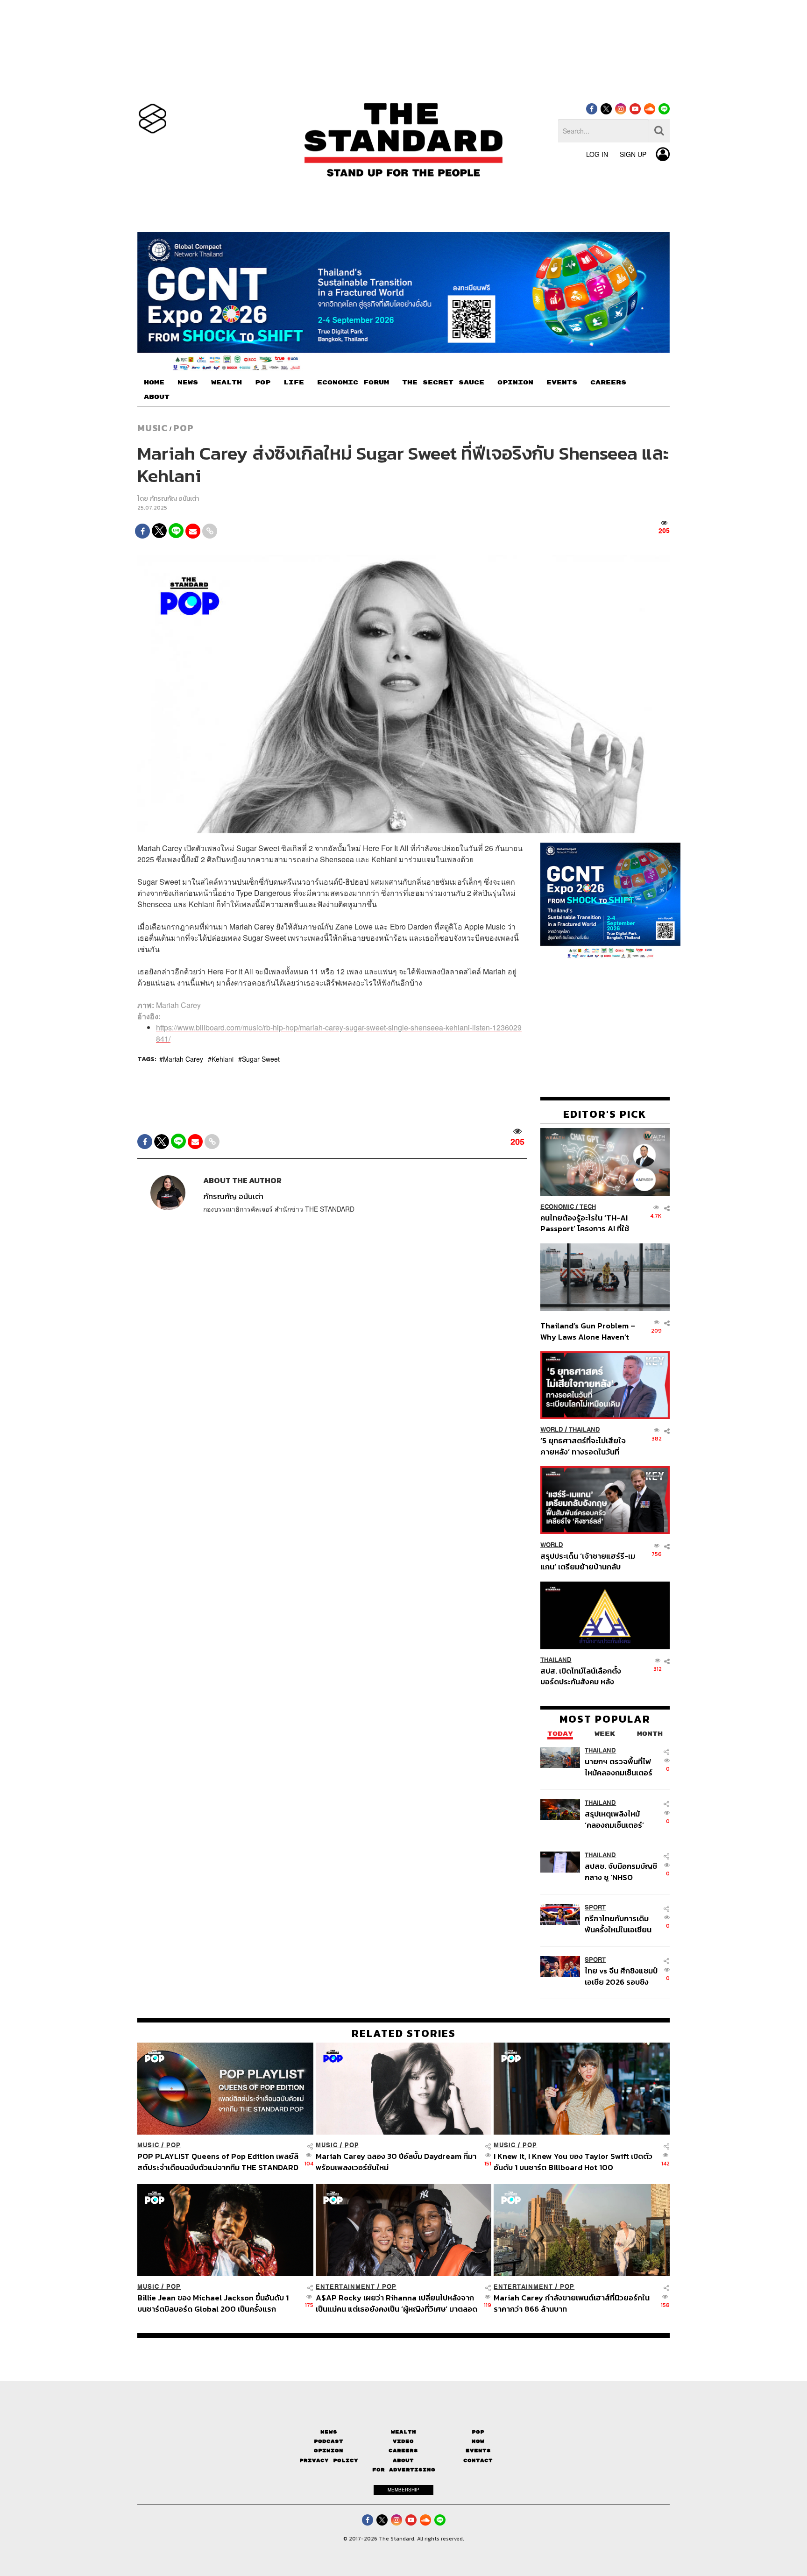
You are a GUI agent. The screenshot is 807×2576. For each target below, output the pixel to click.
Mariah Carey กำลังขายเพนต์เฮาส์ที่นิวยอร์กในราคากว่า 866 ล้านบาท (572, 2303)
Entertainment (345, 2287)
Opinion (329, 2451)
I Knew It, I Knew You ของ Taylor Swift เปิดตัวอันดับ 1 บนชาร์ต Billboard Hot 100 (573, 2161)
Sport (595, 1907)
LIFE (294, 383)
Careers (403, 2451)
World (552, 1430)
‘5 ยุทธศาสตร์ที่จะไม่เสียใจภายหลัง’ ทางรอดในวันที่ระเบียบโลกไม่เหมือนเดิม (583, 1446)
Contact (478, 2460)
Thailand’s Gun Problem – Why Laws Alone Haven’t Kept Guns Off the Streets (588, 1331)
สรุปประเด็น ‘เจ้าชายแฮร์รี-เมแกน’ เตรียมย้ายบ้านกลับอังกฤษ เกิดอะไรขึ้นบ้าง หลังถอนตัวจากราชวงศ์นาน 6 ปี (588, 1561)
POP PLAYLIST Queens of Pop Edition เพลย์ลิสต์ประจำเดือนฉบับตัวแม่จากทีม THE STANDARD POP (218, 2161)
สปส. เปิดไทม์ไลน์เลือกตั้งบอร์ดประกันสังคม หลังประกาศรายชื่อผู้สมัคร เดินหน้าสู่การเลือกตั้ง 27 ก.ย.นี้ (584, 1676)
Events (478, 2451)
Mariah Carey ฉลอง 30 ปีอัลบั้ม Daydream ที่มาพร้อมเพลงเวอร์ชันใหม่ (396, 2161)
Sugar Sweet (261, 1059)
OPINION (515, 383)
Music (152, 428)
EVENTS (562, 383)
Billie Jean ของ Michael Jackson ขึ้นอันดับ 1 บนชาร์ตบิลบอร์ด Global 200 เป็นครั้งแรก (213, 2303)
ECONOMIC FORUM (353, 383)
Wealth (403, 2432)
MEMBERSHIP (403, 2490)
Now (478, 2441)
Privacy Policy (329, 2460)
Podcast (329, 2441)
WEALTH (227, 383)
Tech (588, 1207)
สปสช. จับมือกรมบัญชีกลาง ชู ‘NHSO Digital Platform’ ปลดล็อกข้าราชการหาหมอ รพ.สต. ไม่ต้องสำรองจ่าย (621, 1871)
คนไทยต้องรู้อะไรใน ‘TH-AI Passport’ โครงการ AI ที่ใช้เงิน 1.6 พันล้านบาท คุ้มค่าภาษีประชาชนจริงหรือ (587, 1223)
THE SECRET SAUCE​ (443, 383)
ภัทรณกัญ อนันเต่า (174, 499)
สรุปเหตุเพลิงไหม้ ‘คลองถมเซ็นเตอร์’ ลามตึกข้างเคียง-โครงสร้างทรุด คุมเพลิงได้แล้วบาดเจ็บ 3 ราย (619, 1819)
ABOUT (157, 397)
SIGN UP (633, 154)
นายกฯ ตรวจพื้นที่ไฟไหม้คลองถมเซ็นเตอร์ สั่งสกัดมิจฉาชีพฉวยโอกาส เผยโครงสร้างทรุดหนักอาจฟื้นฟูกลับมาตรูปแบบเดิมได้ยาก (620, 1767)
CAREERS (608, 383)
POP (263, 383)
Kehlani (223, 1059)
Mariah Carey (183, 1059)
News (329, 2432)
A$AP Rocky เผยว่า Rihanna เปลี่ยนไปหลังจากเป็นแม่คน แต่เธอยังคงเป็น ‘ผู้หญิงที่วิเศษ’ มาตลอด (396, 2303)
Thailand (584, 1430)
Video (403, 2441)
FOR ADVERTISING (404, 2470)
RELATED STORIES (404, 2033)
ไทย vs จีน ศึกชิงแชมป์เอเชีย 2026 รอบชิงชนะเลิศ (621, 1976)
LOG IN (597, 154)
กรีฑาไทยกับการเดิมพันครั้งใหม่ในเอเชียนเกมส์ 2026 (618, 1924)
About (403, 2460)
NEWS (188, 383)
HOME (154, 383)
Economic (557, 1207)
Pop (478, 2432)
